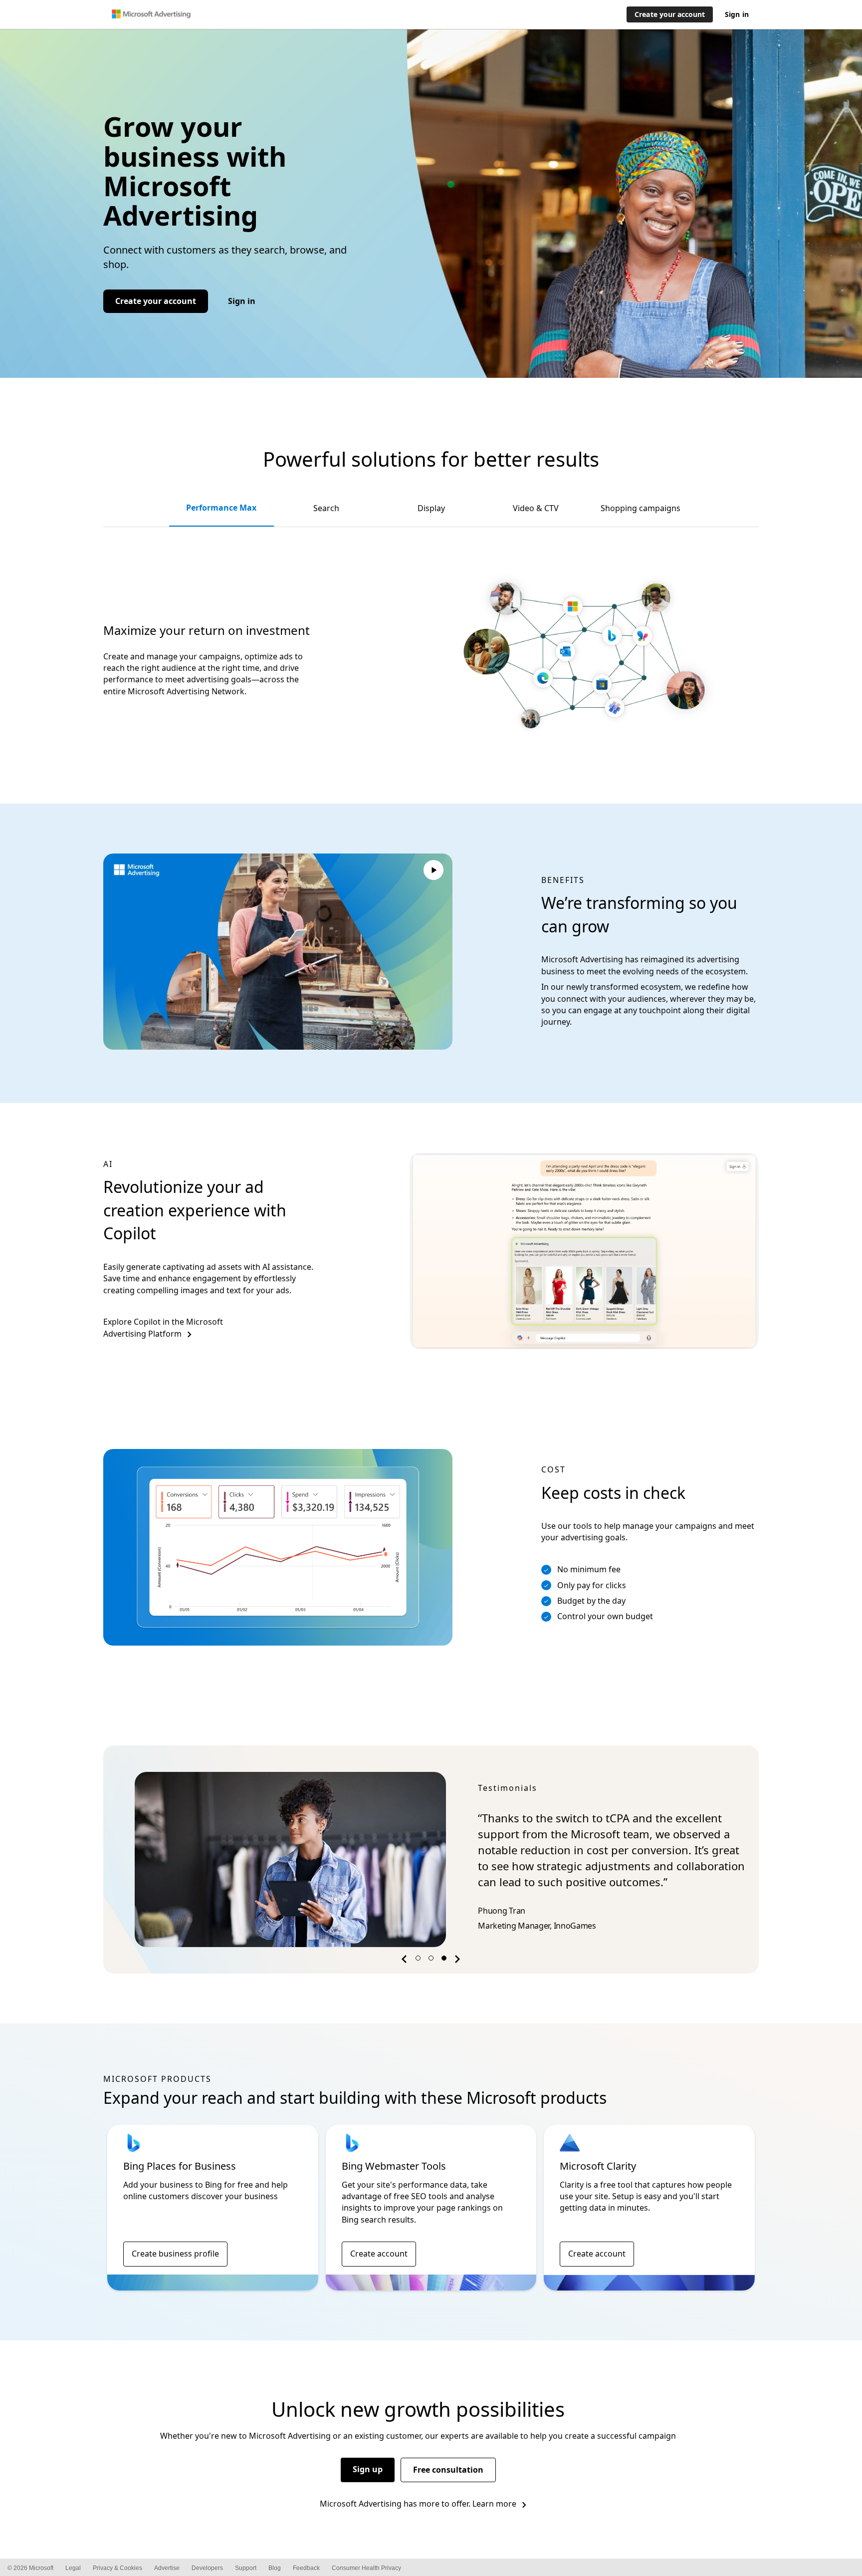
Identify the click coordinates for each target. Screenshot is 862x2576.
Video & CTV (536, 508)
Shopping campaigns (641, 508)
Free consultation (448, 2470)
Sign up (368, 2469)
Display (431, 508)
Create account (379, 2254)
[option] (431, 1860)
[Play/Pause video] (433, 871)
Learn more (494, 2504)
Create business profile (175, 2254)
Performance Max (221, 508)
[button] (406, 1961)
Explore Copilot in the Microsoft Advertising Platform (163, 1327)
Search (326, 508)
